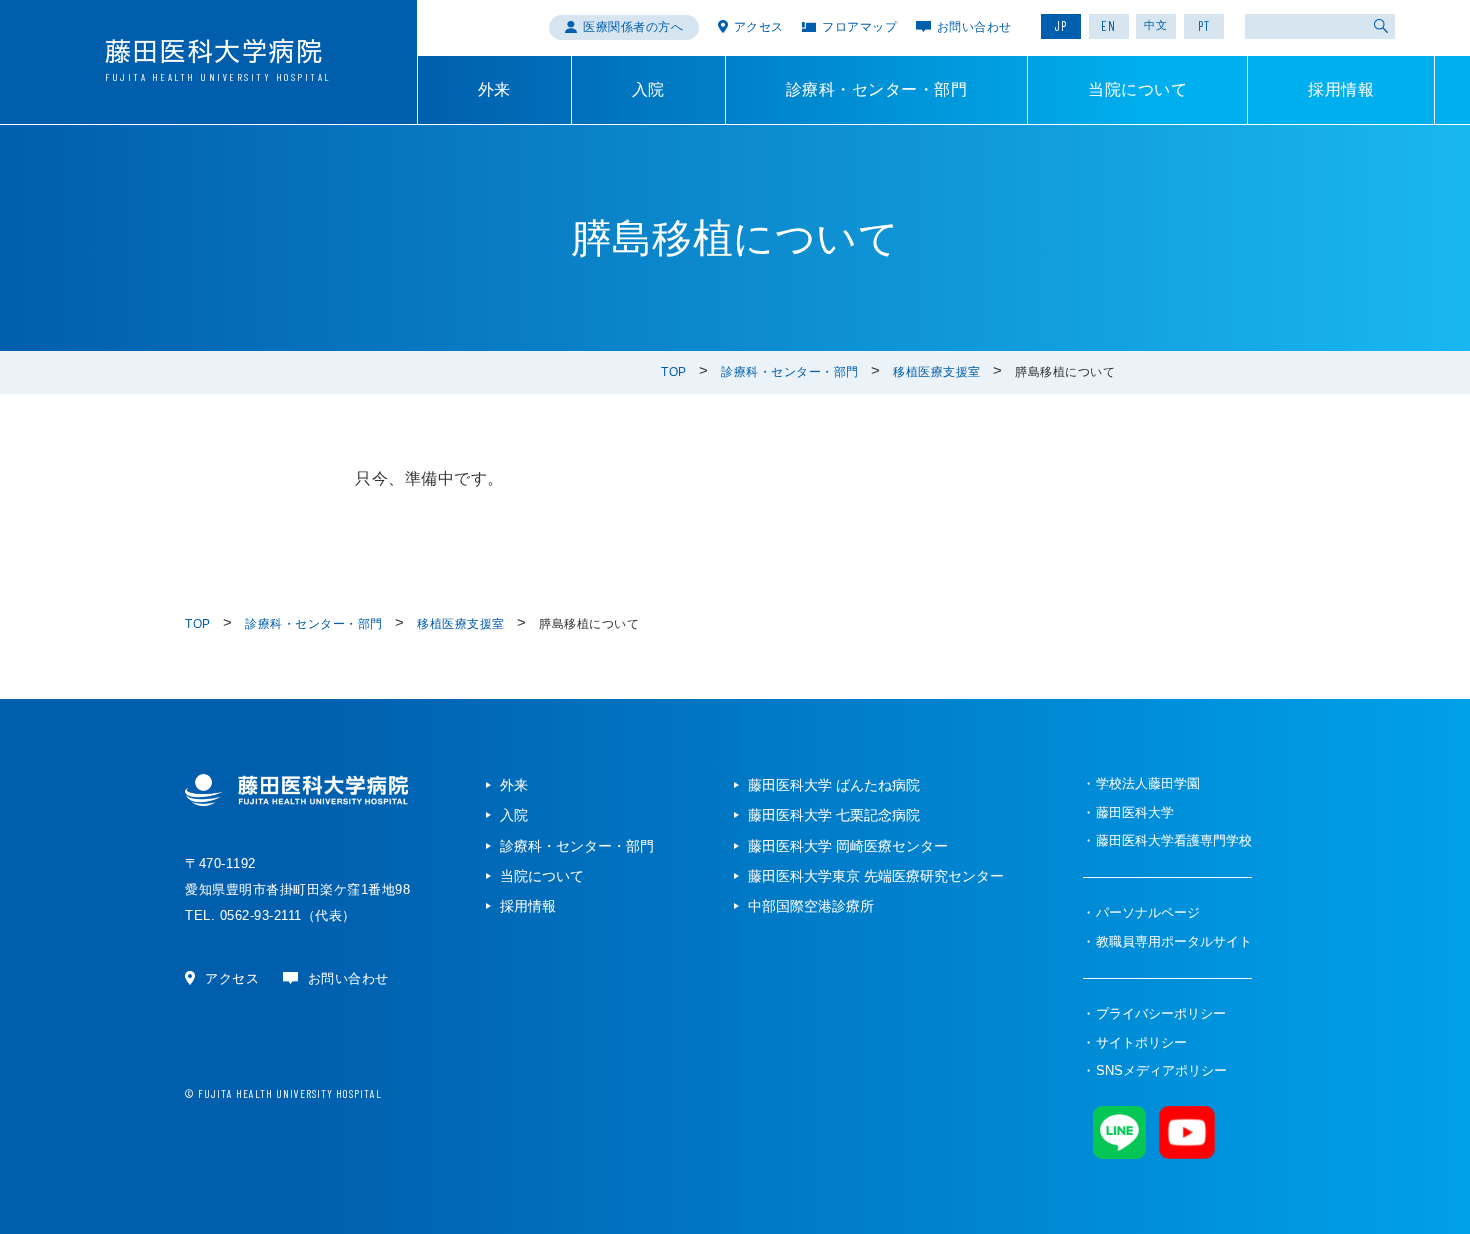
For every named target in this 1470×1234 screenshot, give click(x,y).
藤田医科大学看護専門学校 (1174, 840)
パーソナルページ (1148, 912)
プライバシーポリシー (1161, 1013)
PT (1204, 26)
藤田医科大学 (1135, 812)
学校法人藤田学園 (1148, 783)
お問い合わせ (974, 27)
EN (1108, 26)
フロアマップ (859, 27)
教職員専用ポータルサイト (1174, 941)
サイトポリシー (1141, 1042)
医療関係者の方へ (633, 27)
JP (1061, 26)
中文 (1156, 25)
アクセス (759, 27)
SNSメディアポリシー (1161, 1070)
